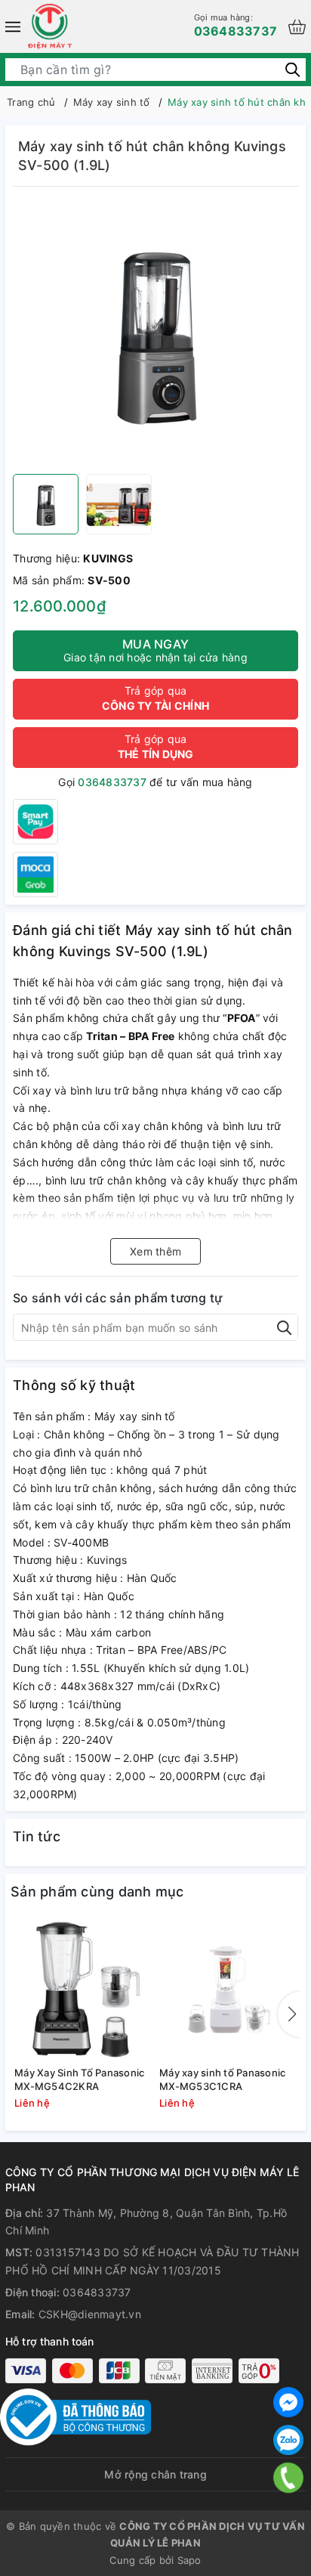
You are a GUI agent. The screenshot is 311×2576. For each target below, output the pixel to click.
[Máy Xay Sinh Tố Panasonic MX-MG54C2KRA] (83, 1990)
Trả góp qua (155, 698)
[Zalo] (288, 2440)
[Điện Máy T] (50, 26)
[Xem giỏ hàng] (297, 27)
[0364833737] (289, 2478)
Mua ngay (155, 650)
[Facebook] (288, 2402)
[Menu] (13, 26)
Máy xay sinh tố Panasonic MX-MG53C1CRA (222, 2079)
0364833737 (236, 25)
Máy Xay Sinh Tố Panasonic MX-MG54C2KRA (79, 2079)
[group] (155, 334)
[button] (289, 2014)
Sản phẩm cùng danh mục (97, 1892)
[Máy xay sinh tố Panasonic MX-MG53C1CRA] (228, 1990)
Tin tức (37, 1836)
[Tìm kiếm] (293, 69)
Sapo (189, 2560)
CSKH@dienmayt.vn (90, 2314)
